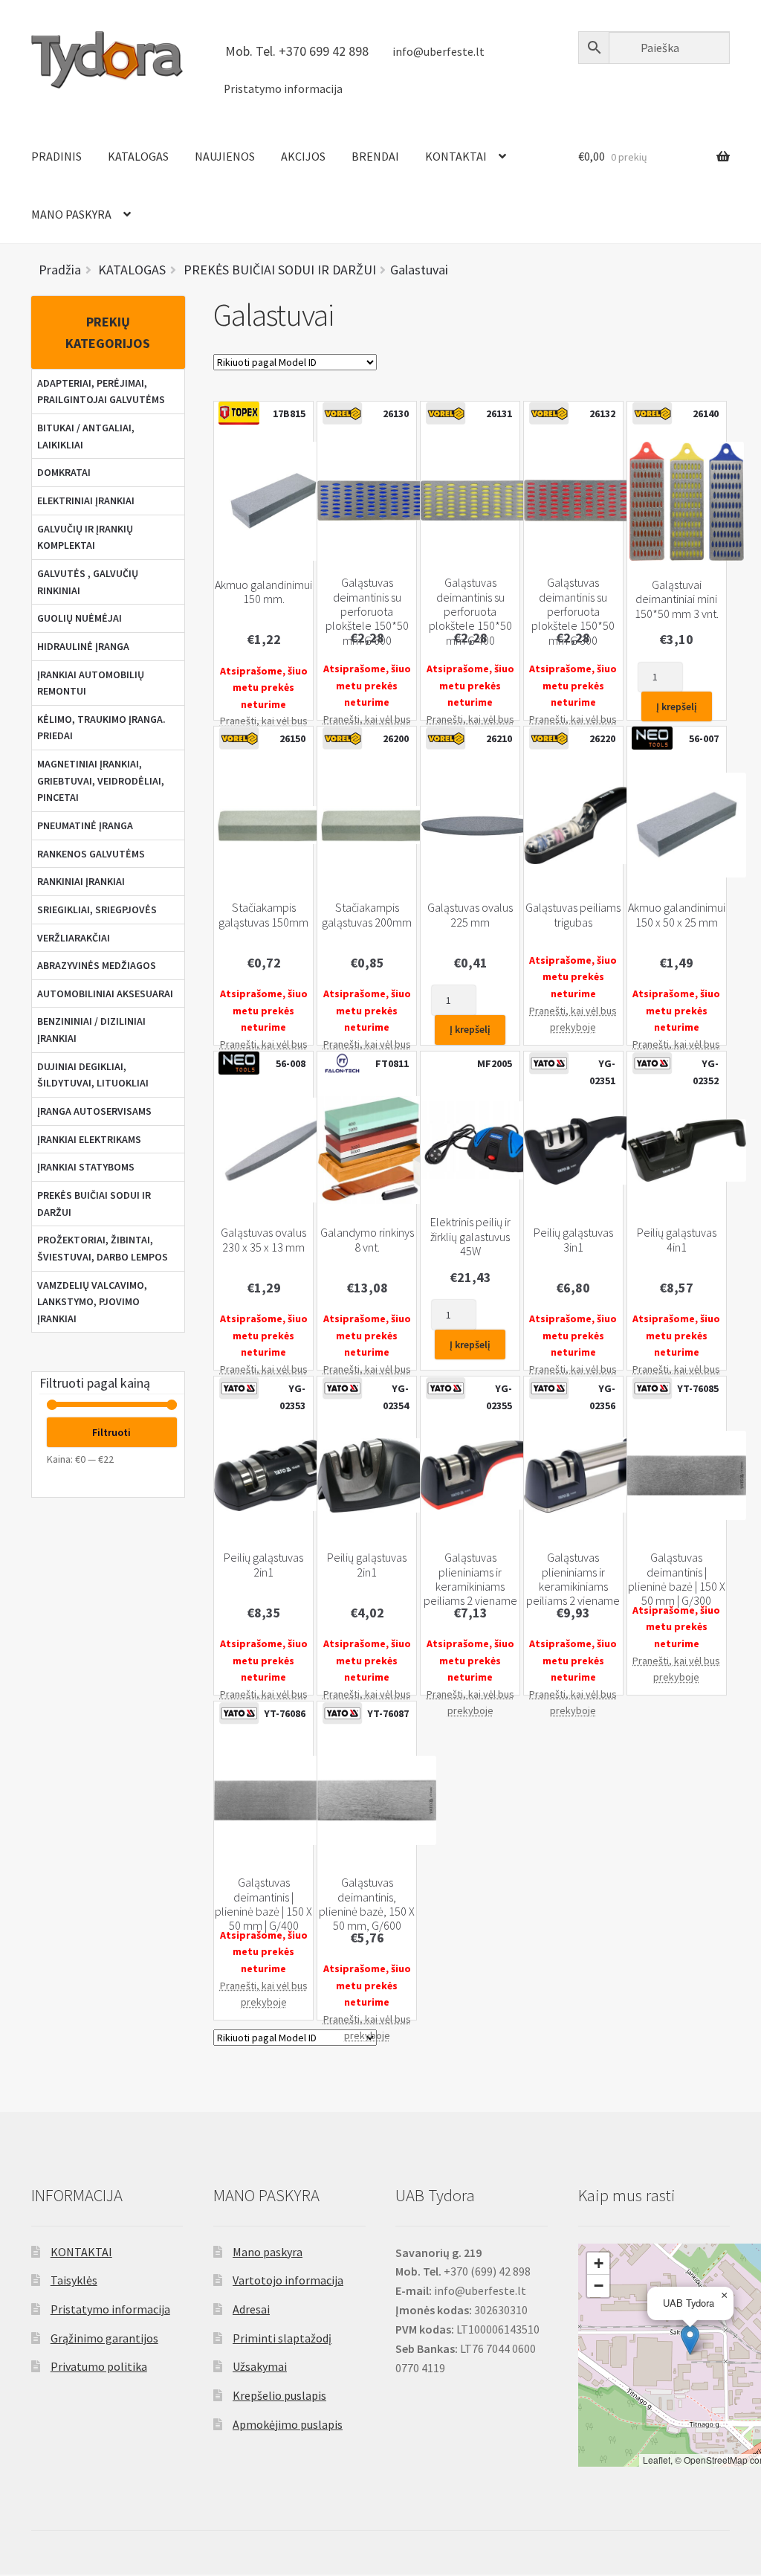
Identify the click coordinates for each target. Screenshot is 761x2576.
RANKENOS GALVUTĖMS (91, 854)
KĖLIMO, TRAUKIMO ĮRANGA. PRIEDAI (101, 728)
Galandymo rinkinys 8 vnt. (367, 1240)
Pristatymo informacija (283, 89)
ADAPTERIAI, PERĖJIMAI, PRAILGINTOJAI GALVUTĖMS (101, 392)
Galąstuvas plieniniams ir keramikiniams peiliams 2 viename (470, 1579)
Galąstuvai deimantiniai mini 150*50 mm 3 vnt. (677, 599)
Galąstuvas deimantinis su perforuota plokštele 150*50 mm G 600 (367, 612)
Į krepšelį (677, 706)
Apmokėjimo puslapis (288, 2424)
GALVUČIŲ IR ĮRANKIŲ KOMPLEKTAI (85, 537)
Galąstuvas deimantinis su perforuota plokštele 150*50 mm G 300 (573, 612)
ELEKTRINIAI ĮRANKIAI (86, 500)
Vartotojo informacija (288, 2280)
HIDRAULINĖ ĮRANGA (83, 646)
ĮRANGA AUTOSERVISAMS (94, 1111)
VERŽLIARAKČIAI (74, 938)
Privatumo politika (99, 2366)
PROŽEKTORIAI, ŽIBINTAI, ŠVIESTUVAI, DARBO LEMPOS (103, 1248)
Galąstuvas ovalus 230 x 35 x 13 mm (263, 1240)
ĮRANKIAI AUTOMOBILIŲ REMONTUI (91, 683)
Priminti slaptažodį (282, 2338)
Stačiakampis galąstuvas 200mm (367, 915)
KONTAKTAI (456, 156)
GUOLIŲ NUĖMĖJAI (80, 618)
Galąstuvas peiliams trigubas (573, 915)
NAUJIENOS (225, 156)
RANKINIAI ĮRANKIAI (81, 881)
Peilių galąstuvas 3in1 (573, 1240)
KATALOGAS (138, 156)
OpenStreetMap (716, 2460)
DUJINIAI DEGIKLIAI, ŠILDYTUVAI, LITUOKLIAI (93, 1075)
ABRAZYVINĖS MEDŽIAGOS (97, 965)
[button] (690, 2340)
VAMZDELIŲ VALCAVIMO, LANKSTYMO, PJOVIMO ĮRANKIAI (92, 1302)
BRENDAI (375, 156)
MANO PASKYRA (71, 214)
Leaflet (657, 2460)
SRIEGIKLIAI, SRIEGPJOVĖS (97, 909)
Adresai (251, 2309)
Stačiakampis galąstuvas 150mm (263, 915)
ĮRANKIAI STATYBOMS (86, 1167)
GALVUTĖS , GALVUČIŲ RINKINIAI (88, 582)
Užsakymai (260, 2366)
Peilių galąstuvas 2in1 (263, 1565)
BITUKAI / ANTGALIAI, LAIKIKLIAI (86, 436)
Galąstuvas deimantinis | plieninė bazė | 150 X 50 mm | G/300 (677, 1579)
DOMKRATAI (64, 472)
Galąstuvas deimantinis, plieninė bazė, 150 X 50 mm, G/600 (367, 1904)
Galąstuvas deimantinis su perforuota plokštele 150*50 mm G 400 (470, 612)
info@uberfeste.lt (438, 52)
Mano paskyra (268, 2252)
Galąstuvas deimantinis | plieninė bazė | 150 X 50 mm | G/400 (263, 1904)
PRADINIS (56, 156)
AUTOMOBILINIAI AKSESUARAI (105, 994)
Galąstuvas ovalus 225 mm (470, 915)
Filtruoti (111, 1432)
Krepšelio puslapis (279, 2395)
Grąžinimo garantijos (104, 2338)
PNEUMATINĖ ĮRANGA (85, 825)
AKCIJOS (303, 156)
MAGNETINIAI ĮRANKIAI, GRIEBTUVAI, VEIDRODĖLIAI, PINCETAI (101, 780)
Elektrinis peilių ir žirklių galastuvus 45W (470, 1237)
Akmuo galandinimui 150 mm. (263, 592)
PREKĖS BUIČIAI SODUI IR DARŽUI (94, 1204)
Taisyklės (74, 2280)
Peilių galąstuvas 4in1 (677, 1240)
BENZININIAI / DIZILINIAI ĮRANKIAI (91, 1030)
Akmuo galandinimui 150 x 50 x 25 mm (677, 915)
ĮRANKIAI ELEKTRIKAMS (89, 1139)
